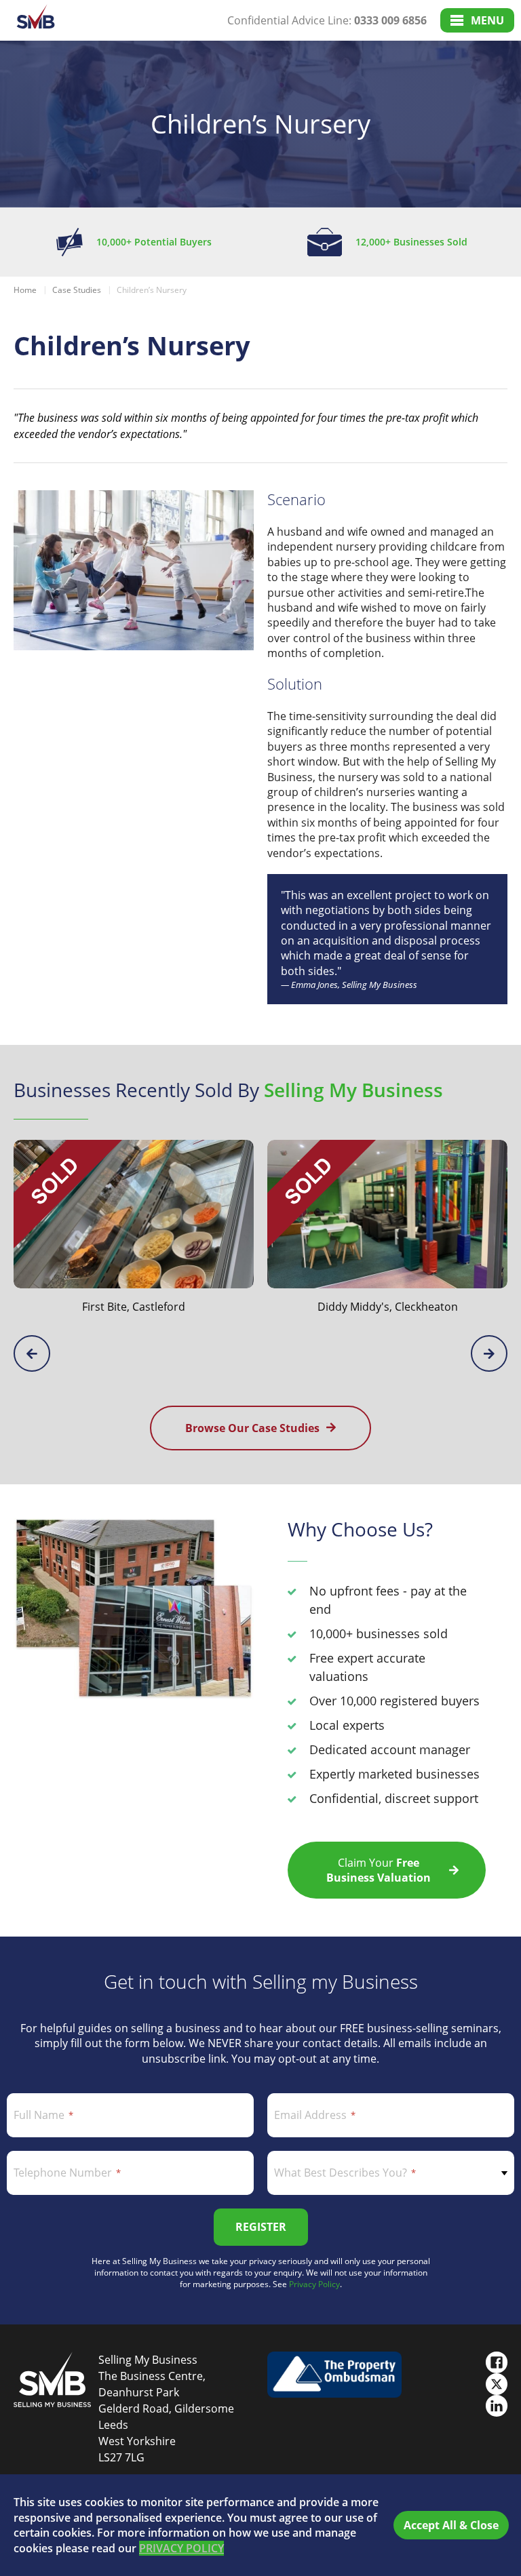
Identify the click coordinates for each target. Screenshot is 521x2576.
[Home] (36, 21)
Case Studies (77, 290)
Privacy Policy (314, 2284)
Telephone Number (63, 2173)
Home (25, 290)
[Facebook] (497, 2362)
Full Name (39, 2115)
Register (261, 2227)
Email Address (310, 2115)
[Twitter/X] (497, 2384)
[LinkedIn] (497, 2406)
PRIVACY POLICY (181, 2548)
